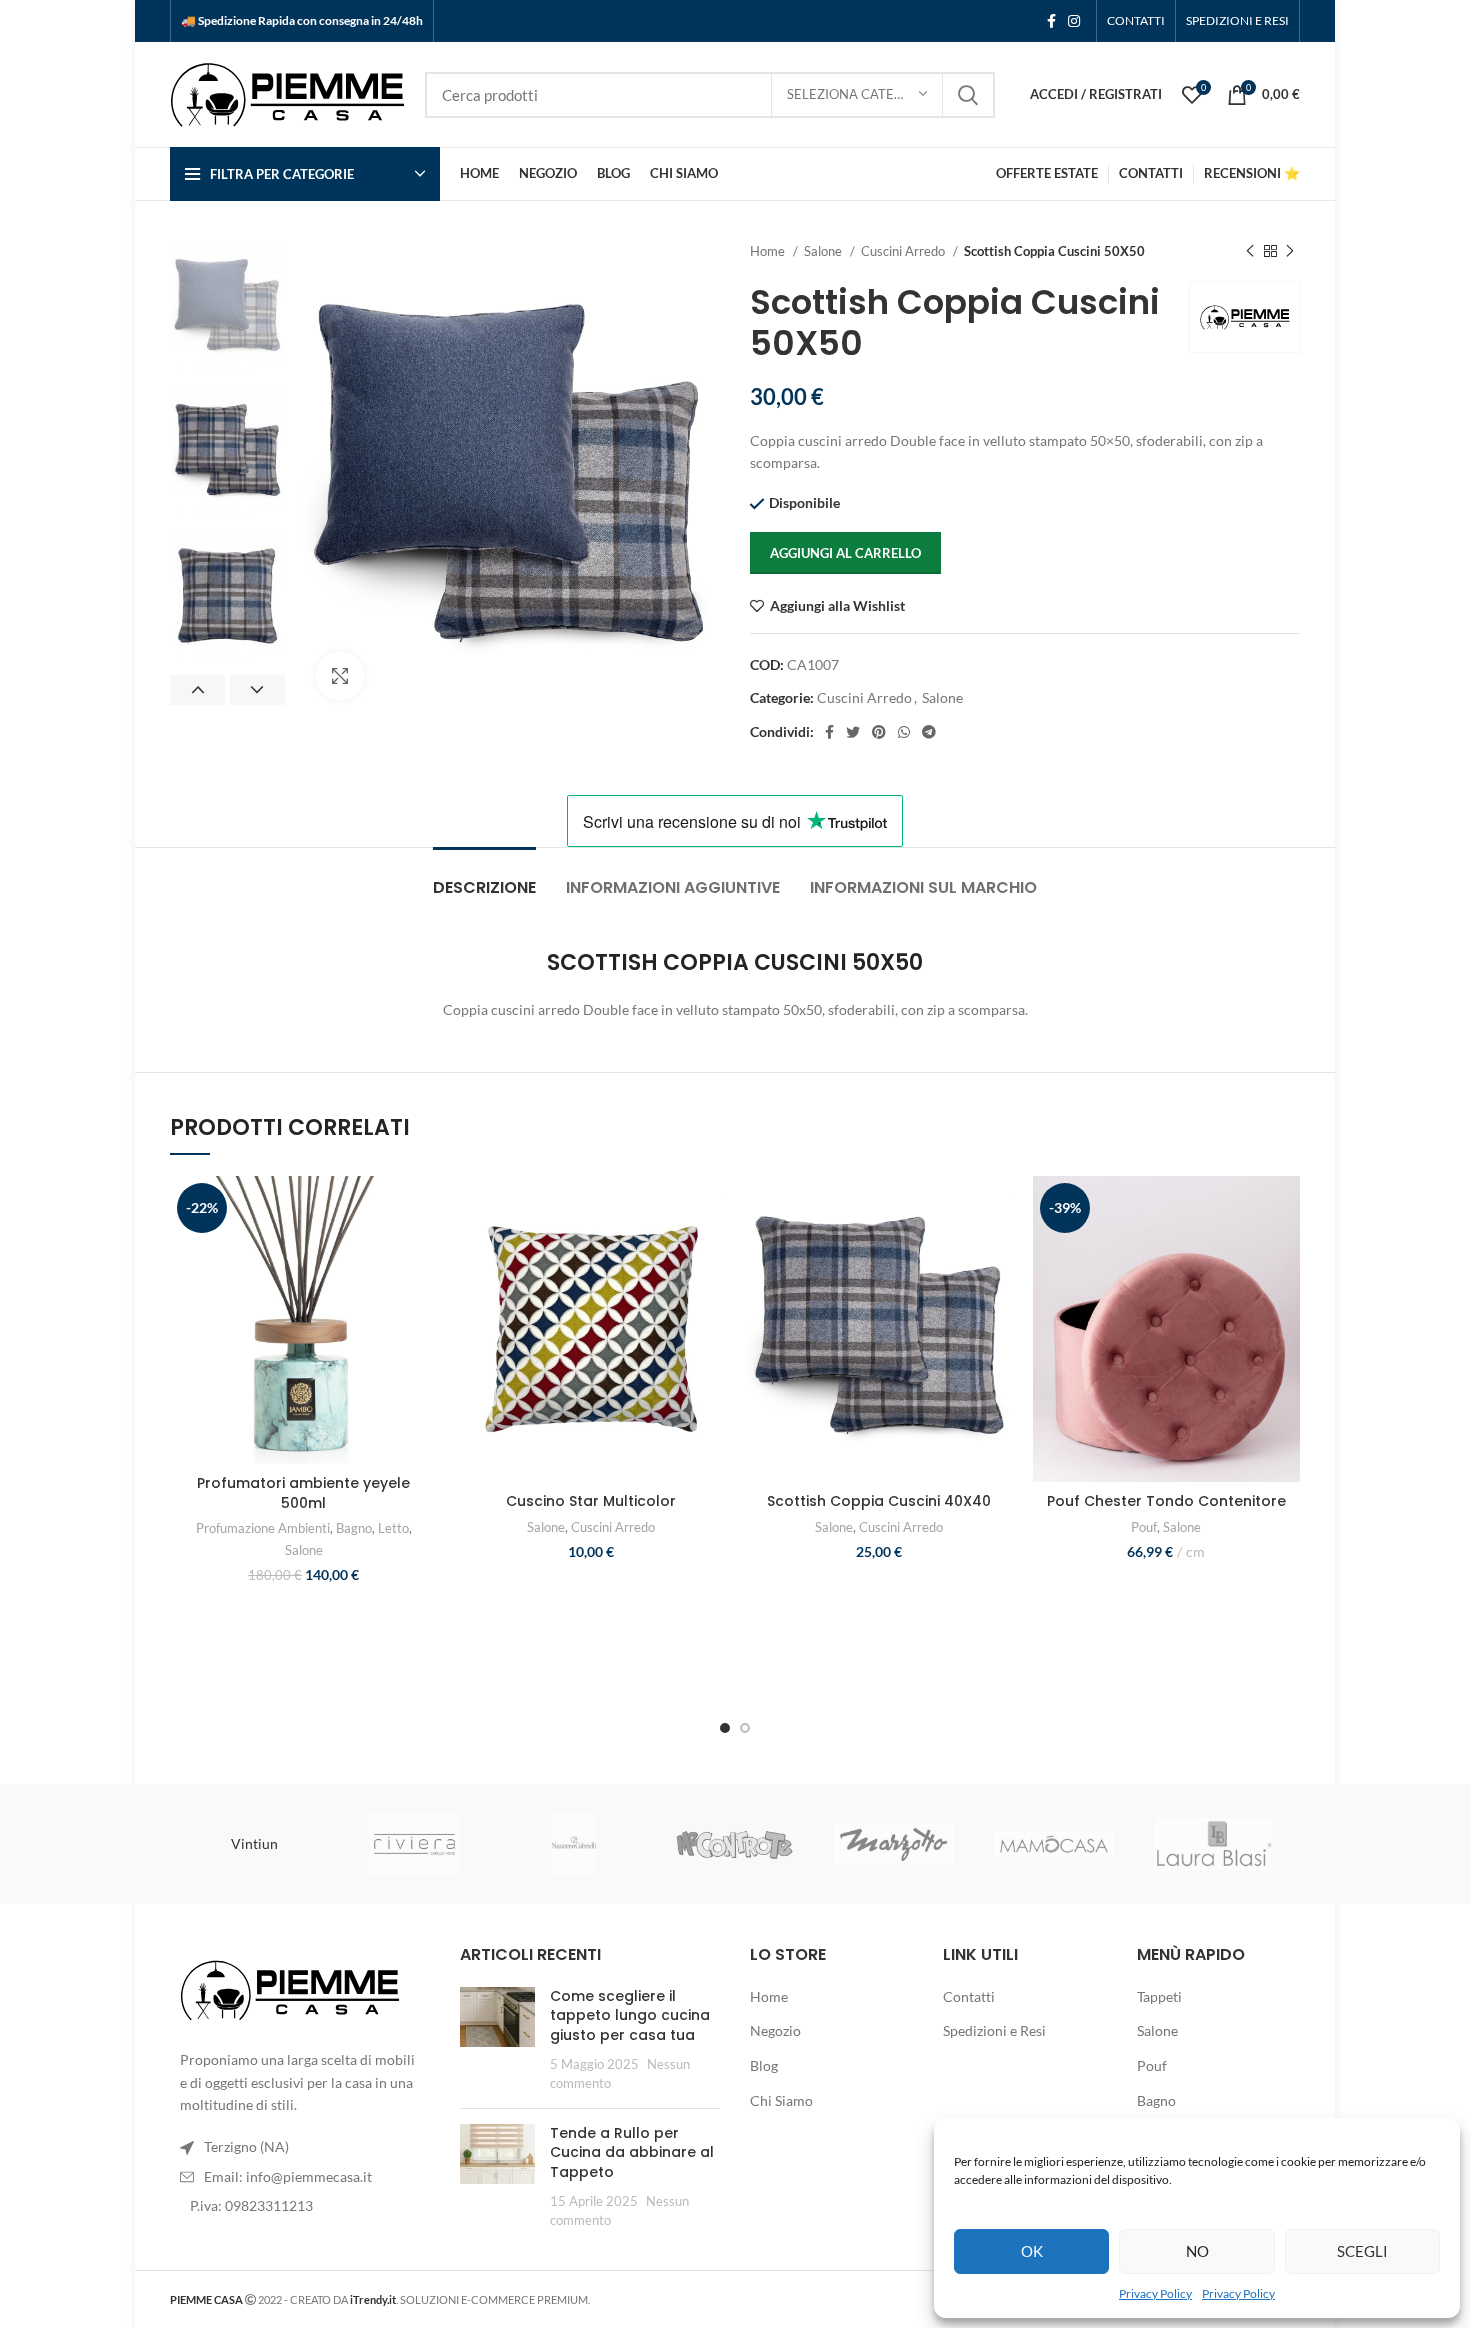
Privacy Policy (1155, 2293)
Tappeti (1159, 1996)
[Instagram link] (1074, 21)
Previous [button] (197, 690)
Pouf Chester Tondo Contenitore (1166, 1501)
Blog (764, 2065)
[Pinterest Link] (879, 732)
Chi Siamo (781, 2100)
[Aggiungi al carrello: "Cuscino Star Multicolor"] (710, 1253)
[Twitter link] (853, 732)
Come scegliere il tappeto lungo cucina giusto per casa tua (630, 2015)
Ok (1032, 2251)
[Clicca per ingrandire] (340, 676)
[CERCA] (968, 95)
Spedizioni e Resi (994, 2030)
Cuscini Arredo (904, 251)
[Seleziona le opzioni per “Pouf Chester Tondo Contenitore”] (1285, 1253)
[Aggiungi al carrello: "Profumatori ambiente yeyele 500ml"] (423, 1253)
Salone (824, 251)
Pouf (1144, 1527)
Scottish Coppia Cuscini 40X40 (879, 1501)
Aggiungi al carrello (845, 553)
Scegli (1362, 2251)
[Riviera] (414, 1844)
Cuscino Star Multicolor (591, 1501)
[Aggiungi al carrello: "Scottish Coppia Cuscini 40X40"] (998, 1253)
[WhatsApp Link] (904, 732)
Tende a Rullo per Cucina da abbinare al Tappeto (632, 2152)
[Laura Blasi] (1214, 1845)
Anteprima (423, 1298)
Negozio (775, 2030)
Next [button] (257, 690)
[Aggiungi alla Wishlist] (423, 1208)
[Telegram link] (929, 732)
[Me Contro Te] (734, 1844)
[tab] (484, 877)
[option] (227, 306)
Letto (393, 1528)
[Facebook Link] (1051, 21)
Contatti (969, 1996)
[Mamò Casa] (1054, 1844)
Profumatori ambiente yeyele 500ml (303, 1493)
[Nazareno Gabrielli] (574, 1844)
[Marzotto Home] (894, 1844)
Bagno (354, 1528)
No (1197, 2251)
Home (769, 251)
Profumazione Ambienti (263, 1528)
